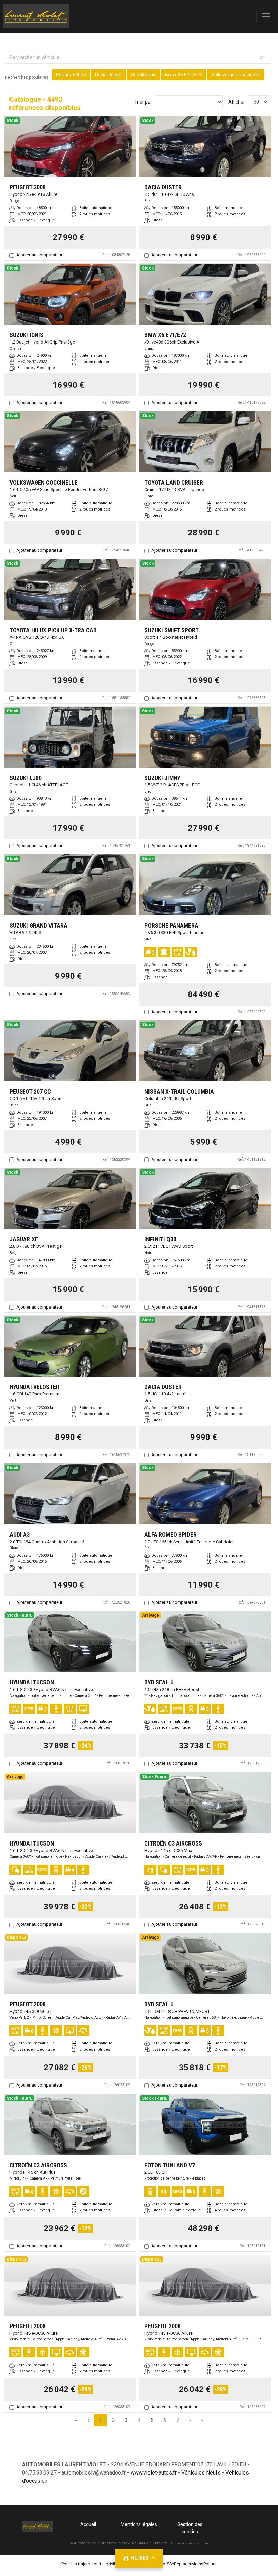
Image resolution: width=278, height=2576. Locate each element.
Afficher (237, 102)
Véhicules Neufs (201, 2473)
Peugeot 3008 (71, 75)
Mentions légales (139, 2524)
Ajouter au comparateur (39, 255)
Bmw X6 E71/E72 (184, 75)
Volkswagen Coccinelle (236, 75)
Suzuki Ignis (144, 75)
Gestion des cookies (190, 2528)
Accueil (88, 2524)
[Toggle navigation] (266, 16)
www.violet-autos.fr (154, 2473)
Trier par (143, 102)
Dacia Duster (108, 75)
